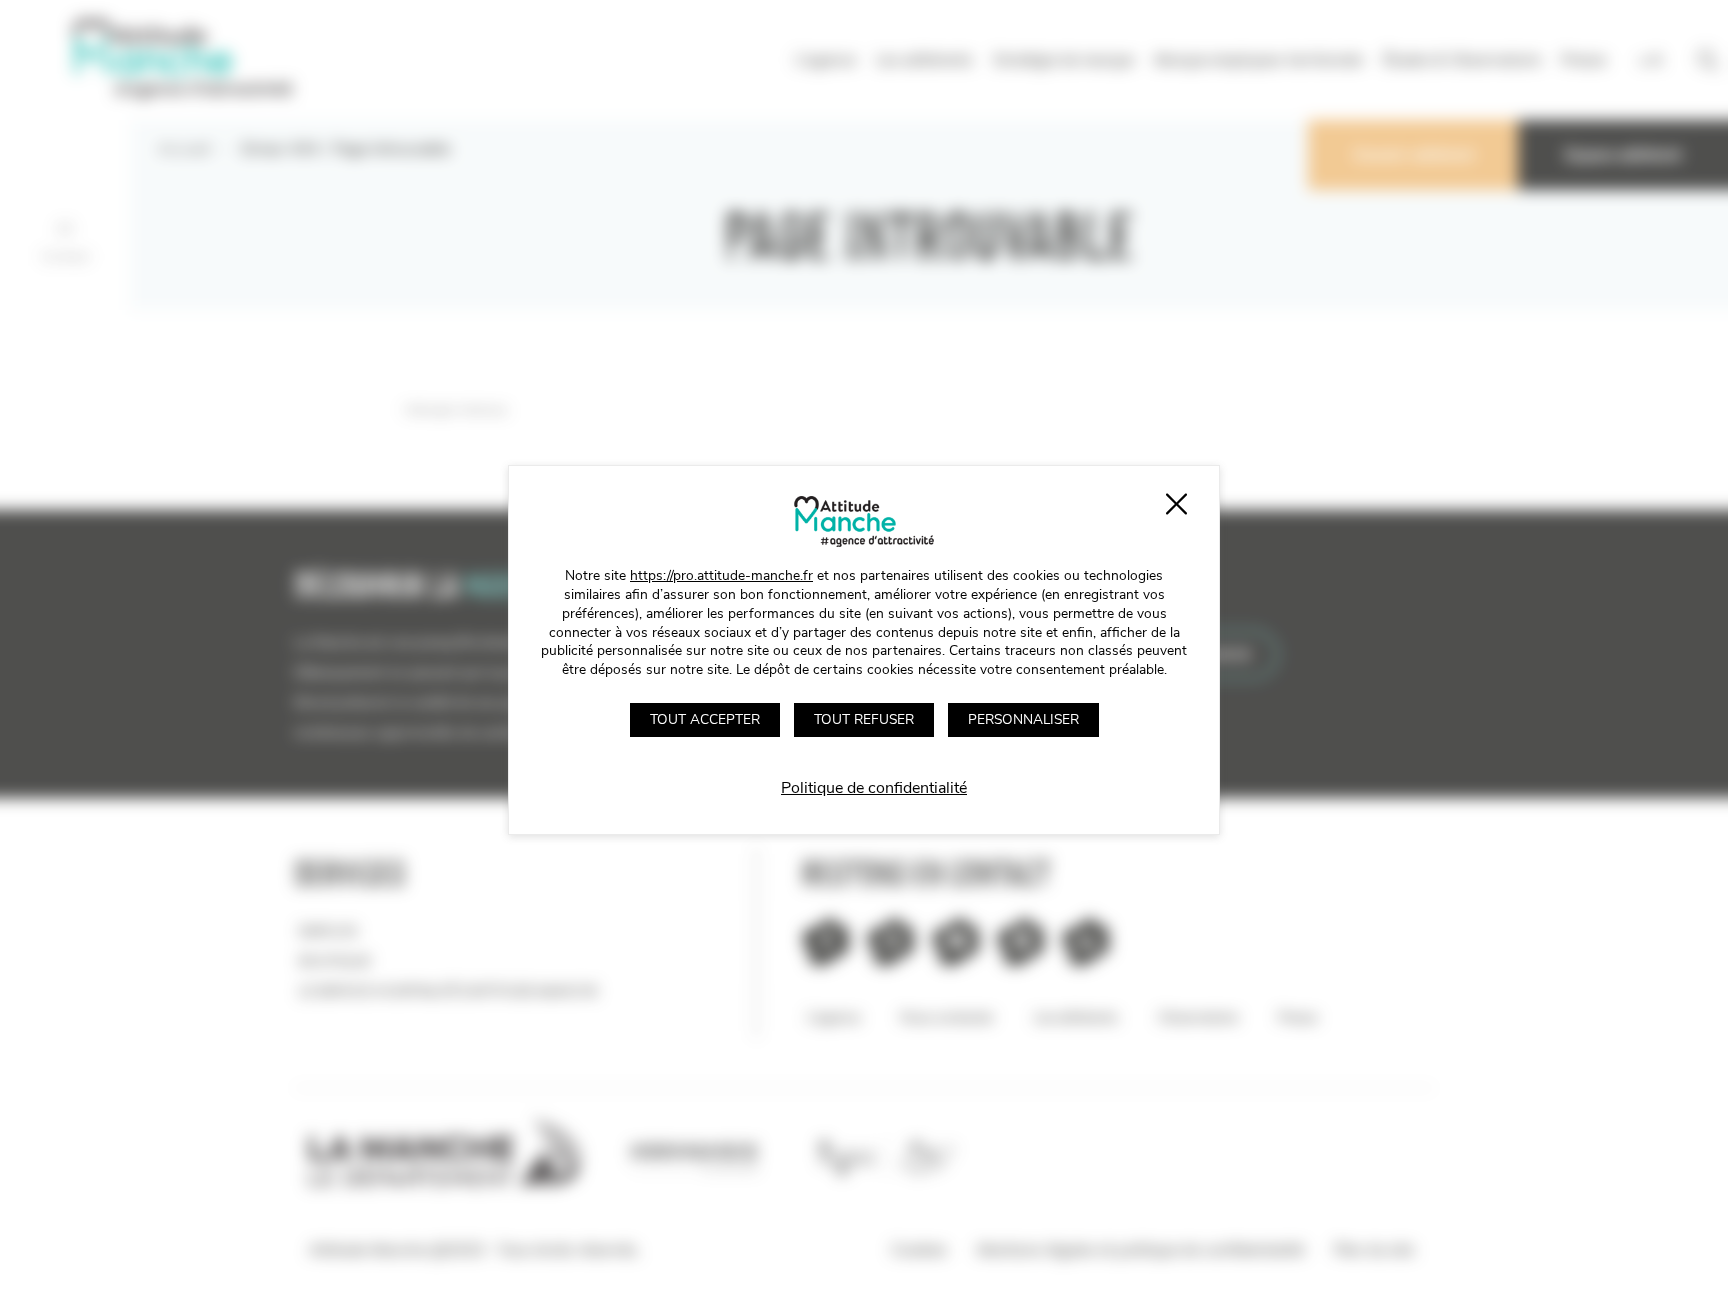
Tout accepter (705, 719)
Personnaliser (1023, 719)
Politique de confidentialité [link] (874, 788)
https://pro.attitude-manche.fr (721, 575)
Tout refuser (864, 719)
